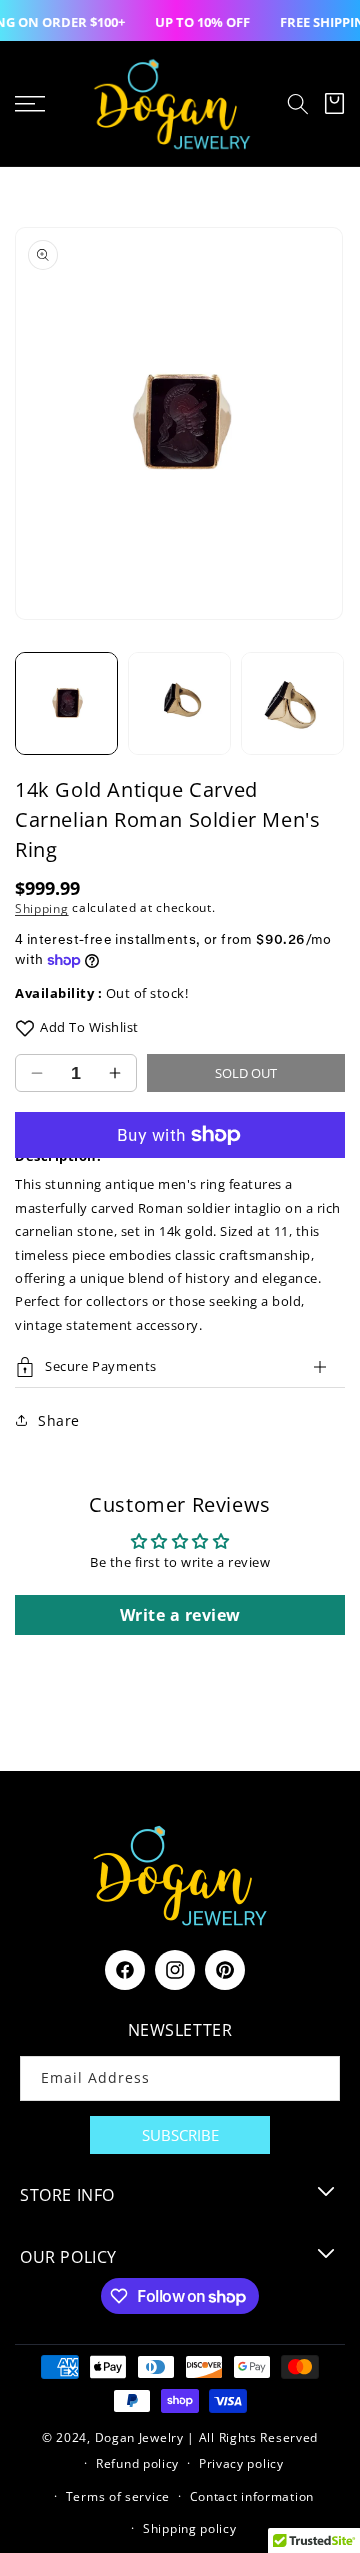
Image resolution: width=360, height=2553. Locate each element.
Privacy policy (241, 2463)
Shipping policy (190, 2528)
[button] (298, 104)
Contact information (252, 2496)
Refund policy (137, 2463)
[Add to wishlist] (25, 1027)
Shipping (42, 907)
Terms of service (118, 2496)
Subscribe (180, 2135)
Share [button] (59, 1420)
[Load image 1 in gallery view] (66, 703)
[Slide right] (335, 703)
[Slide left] (25, 703)
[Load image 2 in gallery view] (179, 703)
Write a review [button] (180, 1615)
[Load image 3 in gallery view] (292, 703)
